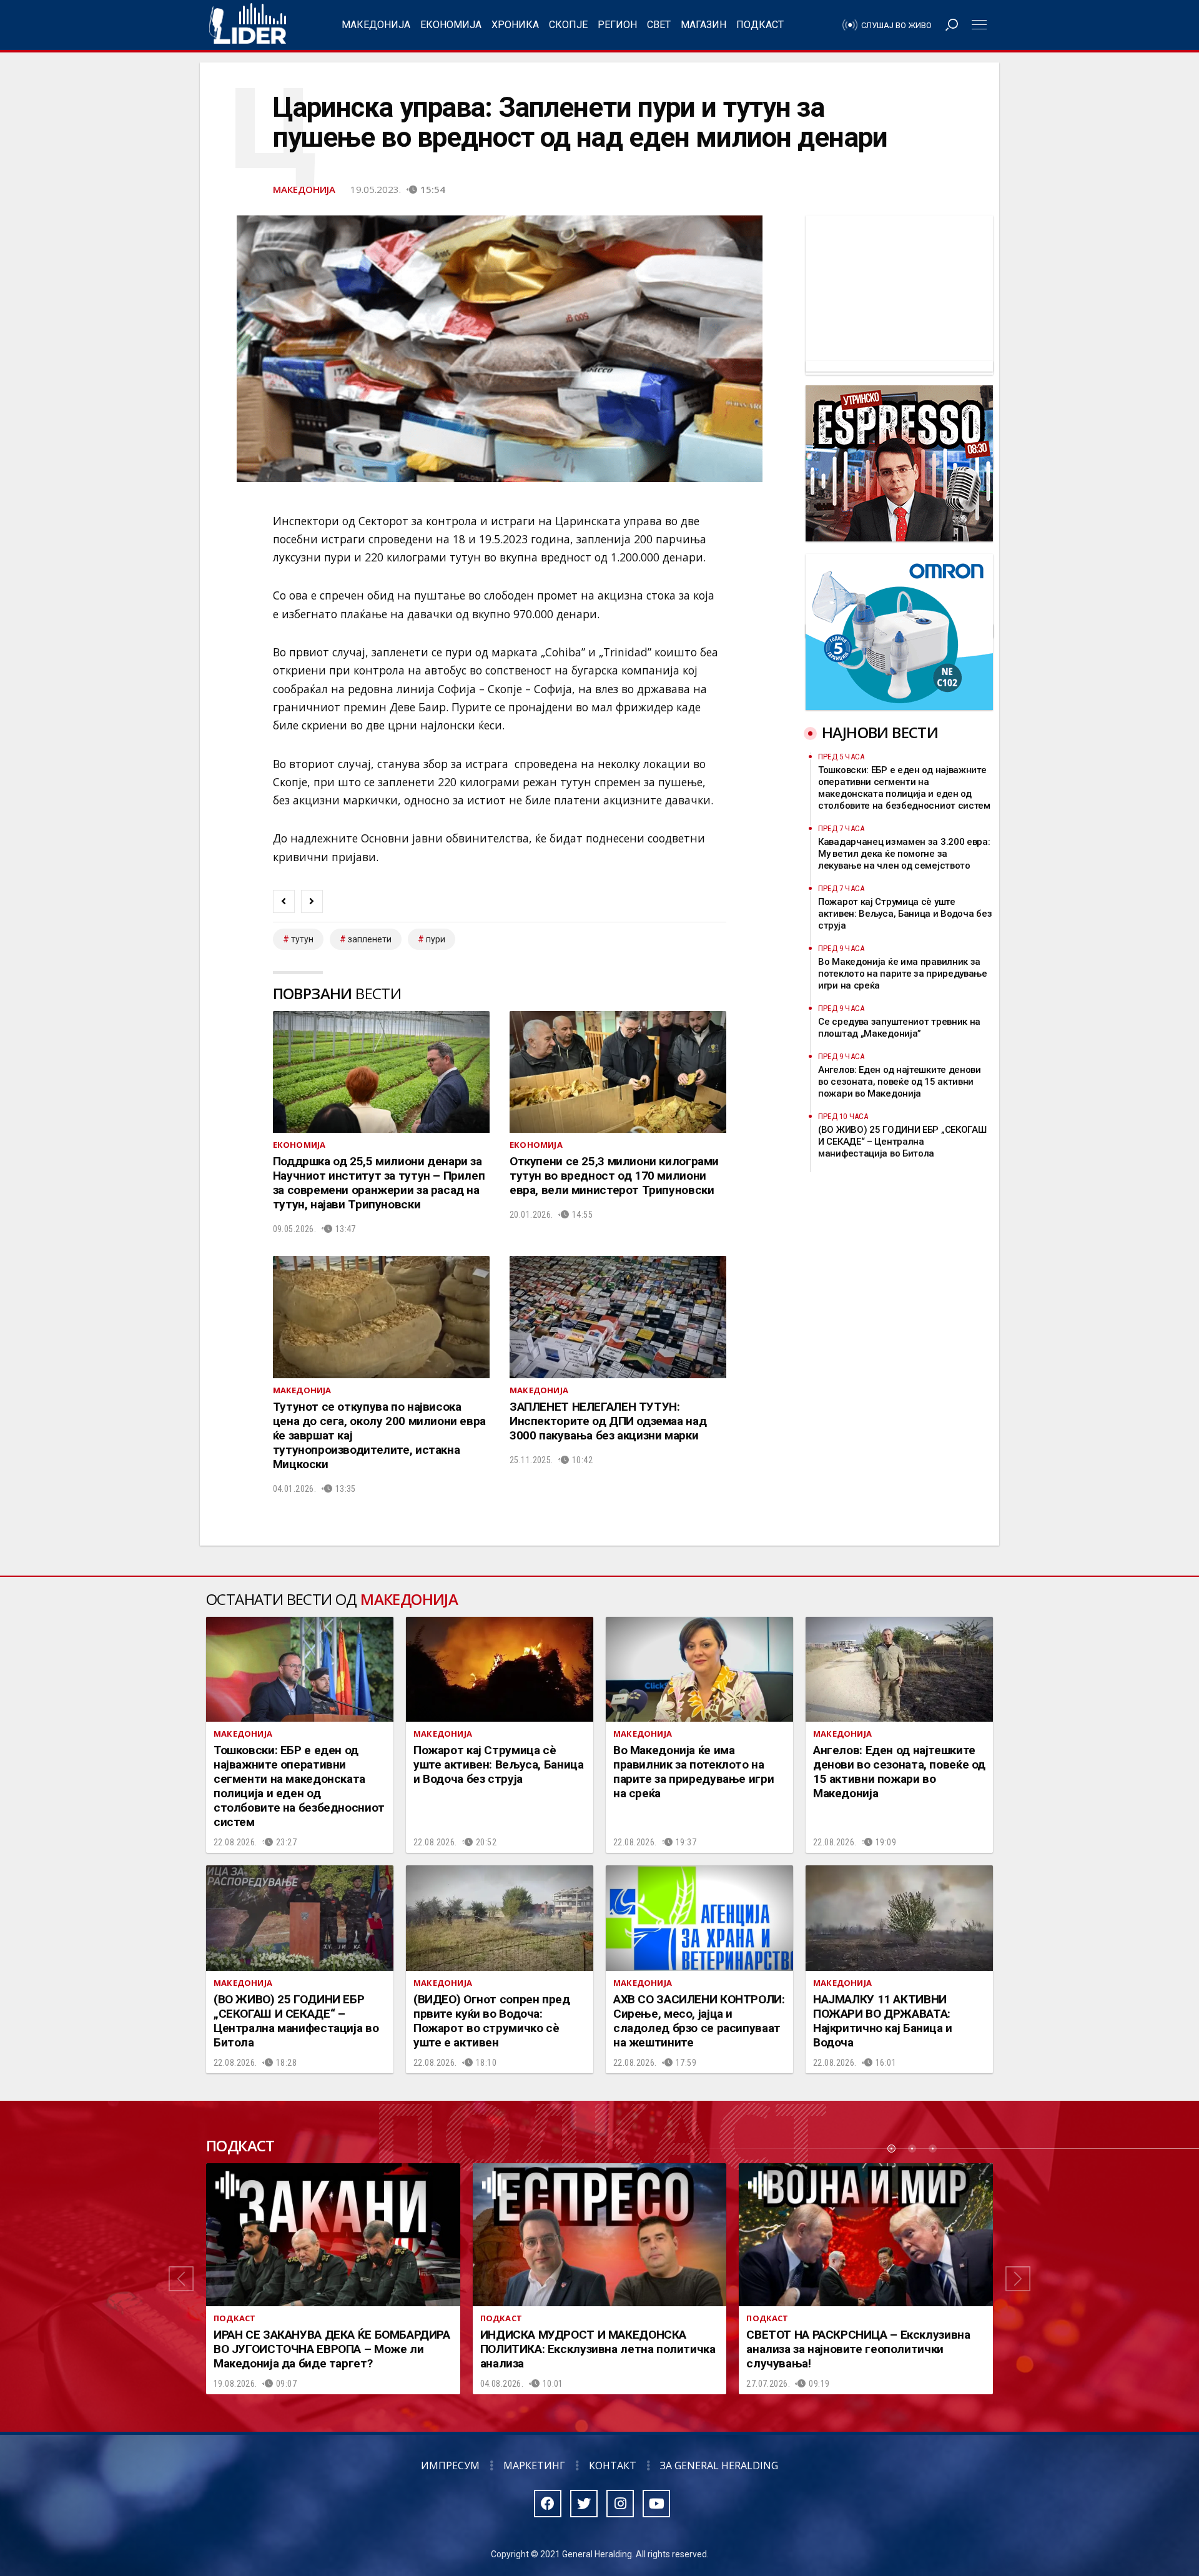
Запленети (370, 939)
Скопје (568, 25)
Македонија (376, 25)
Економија (451, 25)
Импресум (450, 2465)
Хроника (515, 25)
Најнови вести (880, 732)
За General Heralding (719, 2465)
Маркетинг (534, 2465)
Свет (659, 25)
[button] (181, 2279)
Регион (617, 25)
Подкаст (760, 25)
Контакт (613, 2465)
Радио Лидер (248, 25)
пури (436, 939)
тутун (302, 939)
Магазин (703, 25)
